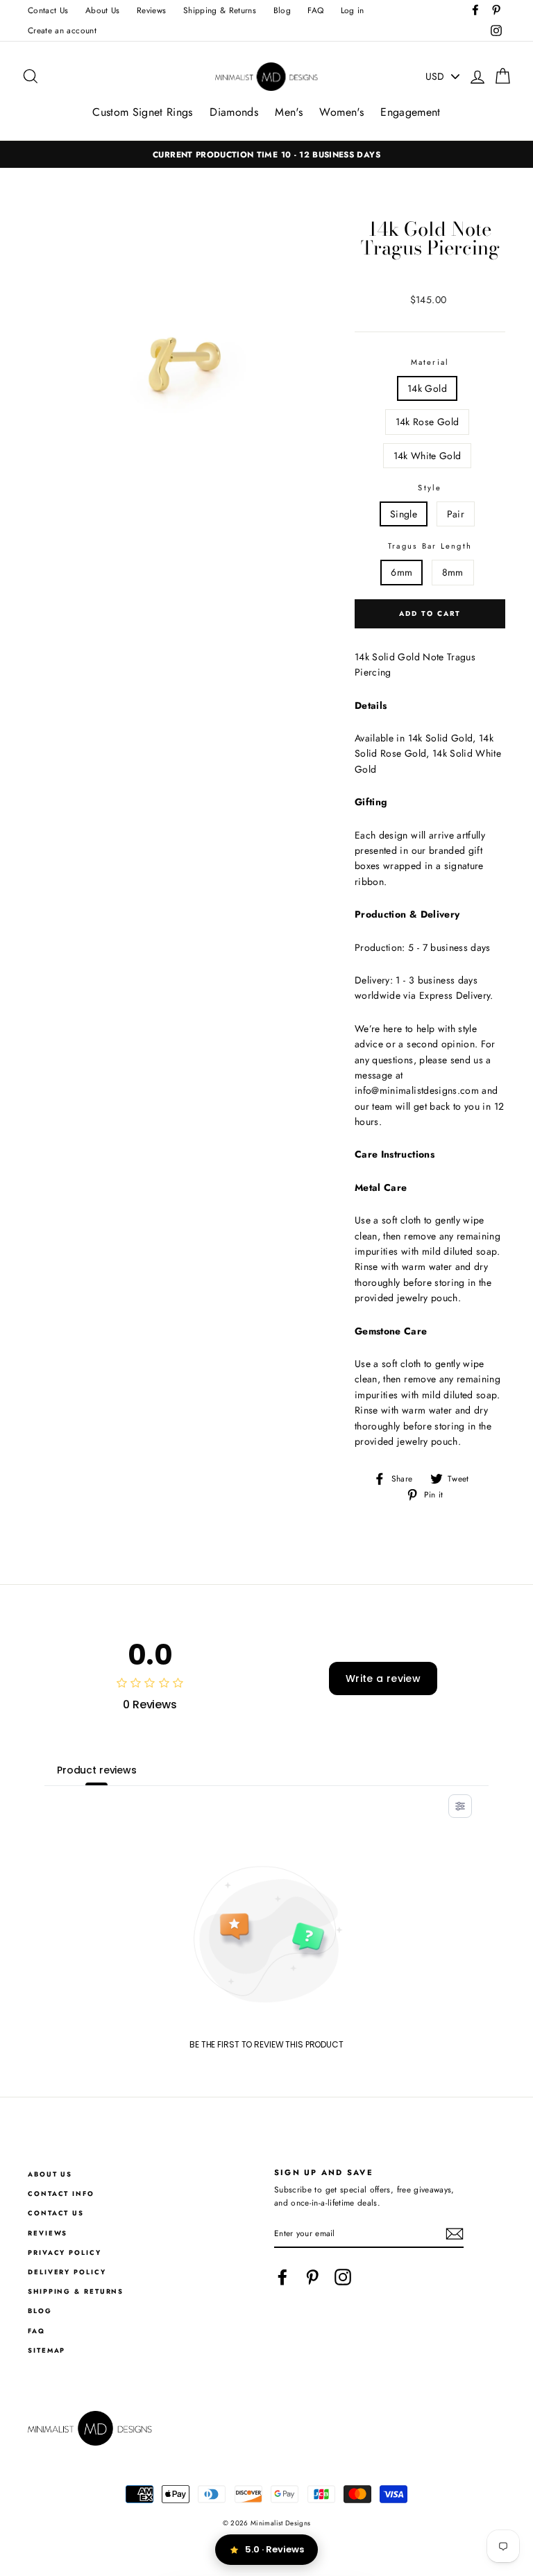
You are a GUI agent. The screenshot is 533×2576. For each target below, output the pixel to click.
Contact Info (61, 2194)
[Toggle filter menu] (460, 1806)
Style (430, 488)
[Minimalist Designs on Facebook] (282, 2277)
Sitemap (46, 2351)
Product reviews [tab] (97, 1770)
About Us (103, 10)
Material (430, 362)
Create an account (62, 30)
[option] (266, 154)
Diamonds (234, 112)
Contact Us (48, 10)
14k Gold (427, 388)
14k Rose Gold (428, 422)
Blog (282, 10)
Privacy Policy (65, 2253)
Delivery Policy (67, 2272)
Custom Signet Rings (143, 112)
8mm (453, 572)
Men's (289, 112)
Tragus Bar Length (430, 546)
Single (404, 514)
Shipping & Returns (220, 10)
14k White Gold (428, 456)
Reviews (151, 10)
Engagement (411, 112)
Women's (341, 112)
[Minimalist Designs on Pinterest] (312, 2277)
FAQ (315, 10)
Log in (353, 10)
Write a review (383, 1678)
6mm (401, 572)
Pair (456, 514)
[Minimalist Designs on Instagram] (343, 2277)
